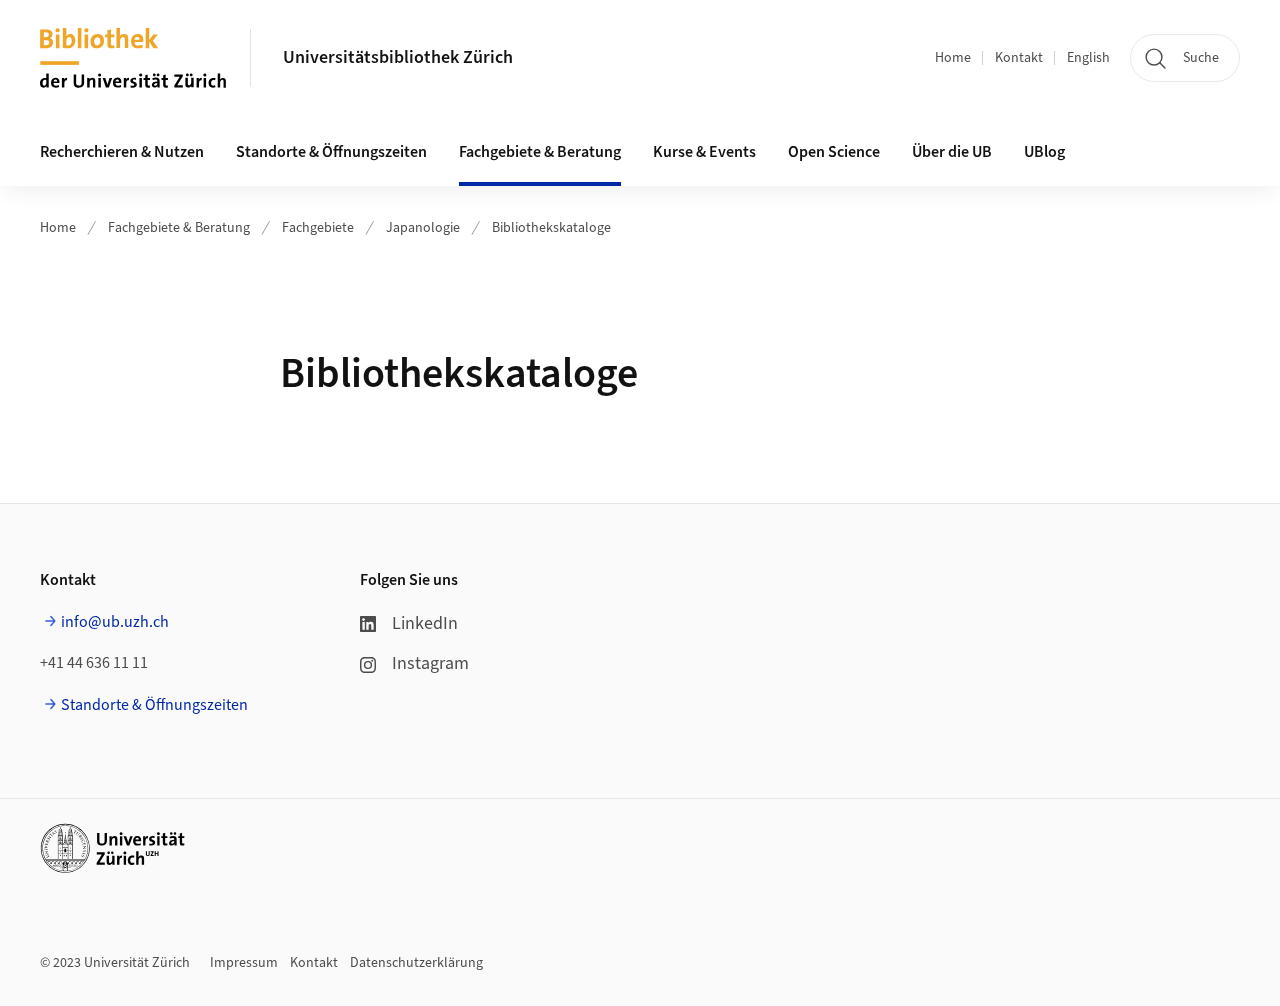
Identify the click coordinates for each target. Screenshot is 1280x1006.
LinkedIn (425, 623)
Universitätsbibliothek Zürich (398, 57)
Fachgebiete (318, 228)
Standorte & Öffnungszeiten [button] (331, 152)
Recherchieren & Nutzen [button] (122, 152)
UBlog (1044, 152)
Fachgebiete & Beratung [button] (540, 152)
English (1088, 58)
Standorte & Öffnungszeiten (154, 705)
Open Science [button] (834, 152)
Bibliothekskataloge (551, 228)
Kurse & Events (704, 152)
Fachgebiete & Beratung (179, 228)
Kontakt (1019, 58)
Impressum (244, 963)
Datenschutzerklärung (416, 963)
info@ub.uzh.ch (115, 622)
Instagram (430, 663)
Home (953, 58)
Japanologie (423, 228)
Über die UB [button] (952, 152)
